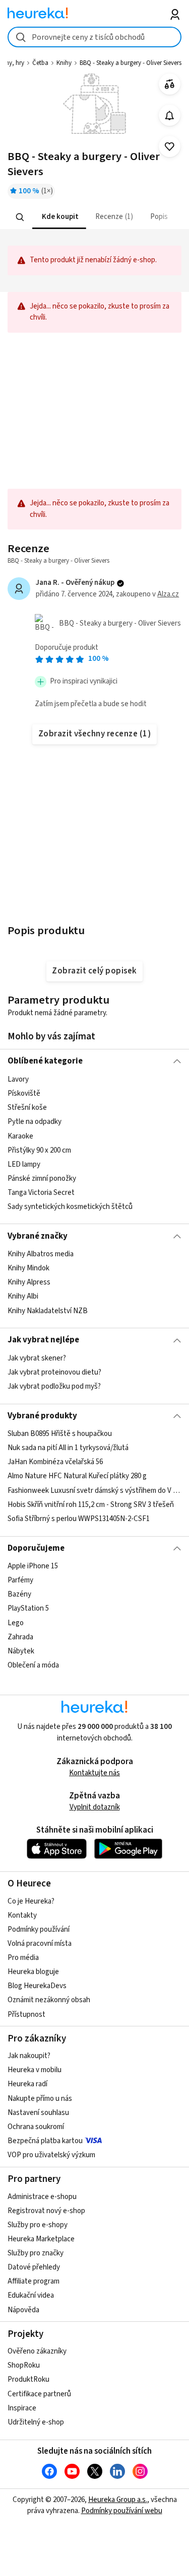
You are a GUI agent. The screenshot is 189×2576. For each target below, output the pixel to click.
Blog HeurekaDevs (37, 1986)
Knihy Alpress (29, 1282)
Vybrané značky (38, 1236)
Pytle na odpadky (35, 1122)
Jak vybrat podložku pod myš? (54, 1386)
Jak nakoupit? (29, 2056)
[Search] (20, 217)
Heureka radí (27, 2084)
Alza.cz (168, 594)
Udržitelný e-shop (36, 2422)
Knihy (64, 63)
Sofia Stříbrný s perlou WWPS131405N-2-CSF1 (79, 1519)
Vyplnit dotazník (95, 1807)
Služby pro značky (36, 2253)
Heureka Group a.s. (118, 2500)
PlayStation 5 (28, 1609)
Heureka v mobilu (35, 2070)
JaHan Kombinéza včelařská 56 (55, 1462)
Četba (40, 63)
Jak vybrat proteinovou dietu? (54, 1372)
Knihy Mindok (28, 1268)
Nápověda (23, 2310)
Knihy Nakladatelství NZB (48, 1310)
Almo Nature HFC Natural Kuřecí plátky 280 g (77, 1476)
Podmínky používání (39, 1929)
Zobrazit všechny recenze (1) (95, 734)
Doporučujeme (36, 1548)
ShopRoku (24, 2365)
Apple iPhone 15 (33, 1566)
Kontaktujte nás (94, 1773)
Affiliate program (34, 2281)
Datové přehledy (34, 2267)
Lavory (18, 1079)
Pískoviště (24, 1093)
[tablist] (94, 217)
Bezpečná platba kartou (45, 2141)
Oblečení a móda (33, 1665)
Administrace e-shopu (42, 2197)
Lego (16, 1623)
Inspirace (22, 2408)
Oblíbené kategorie (45, 1061)
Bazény (19, 1595)
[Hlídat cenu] (170, 116)
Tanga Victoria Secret (41, 1193)
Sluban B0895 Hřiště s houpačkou (60, 1434)
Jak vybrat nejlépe (43, 1340)
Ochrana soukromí (36, 2127)
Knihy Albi (23, 1296)
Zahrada (20, 1637)
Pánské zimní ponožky (42, 1178)
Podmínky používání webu (122, 2511)
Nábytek (21, 1651)
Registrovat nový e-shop (46, 2211)
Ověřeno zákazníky (37, 2351)
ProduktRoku (28, 2379)
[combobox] (94, 37)
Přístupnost (26, 2015)
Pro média (23, 1958)
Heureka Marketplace (41, 2239)
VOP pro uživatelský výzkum (51, 2155)
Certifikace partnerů (39, 2394)
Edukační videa (31, 2295)
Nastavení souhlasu (38, 2113)
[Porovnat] (170, 84)
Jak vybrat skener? (37, 1358)
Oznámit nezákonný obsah (49, 2000)
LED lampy (24, 1164)
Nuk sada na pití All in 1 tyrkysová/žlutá (68, 1448)
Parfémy (20, 1581)
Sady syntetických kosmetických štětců (70, 1207)
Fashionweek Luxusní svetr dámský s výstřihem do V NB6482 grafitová (94, 1491)
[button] (59, 217)
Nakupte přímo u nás (40, 2099)
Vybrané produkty (42, 1416)
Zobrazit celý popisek (94, 971)
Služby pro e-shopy (38, 2225)
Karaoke (20, 1136)
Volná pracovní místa (40, 1944)
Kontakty (22, 1915)
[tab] (59, 217)
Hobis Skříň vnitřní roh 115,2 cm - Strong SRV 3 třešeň (91, 1505)
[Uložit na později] (170, 147)
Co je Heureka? (31, 1901)
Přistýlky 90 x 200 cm (39, 1150)
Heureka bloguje (33, 1972)
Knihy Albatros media (41, 1254)
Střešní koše (27, 1108)
